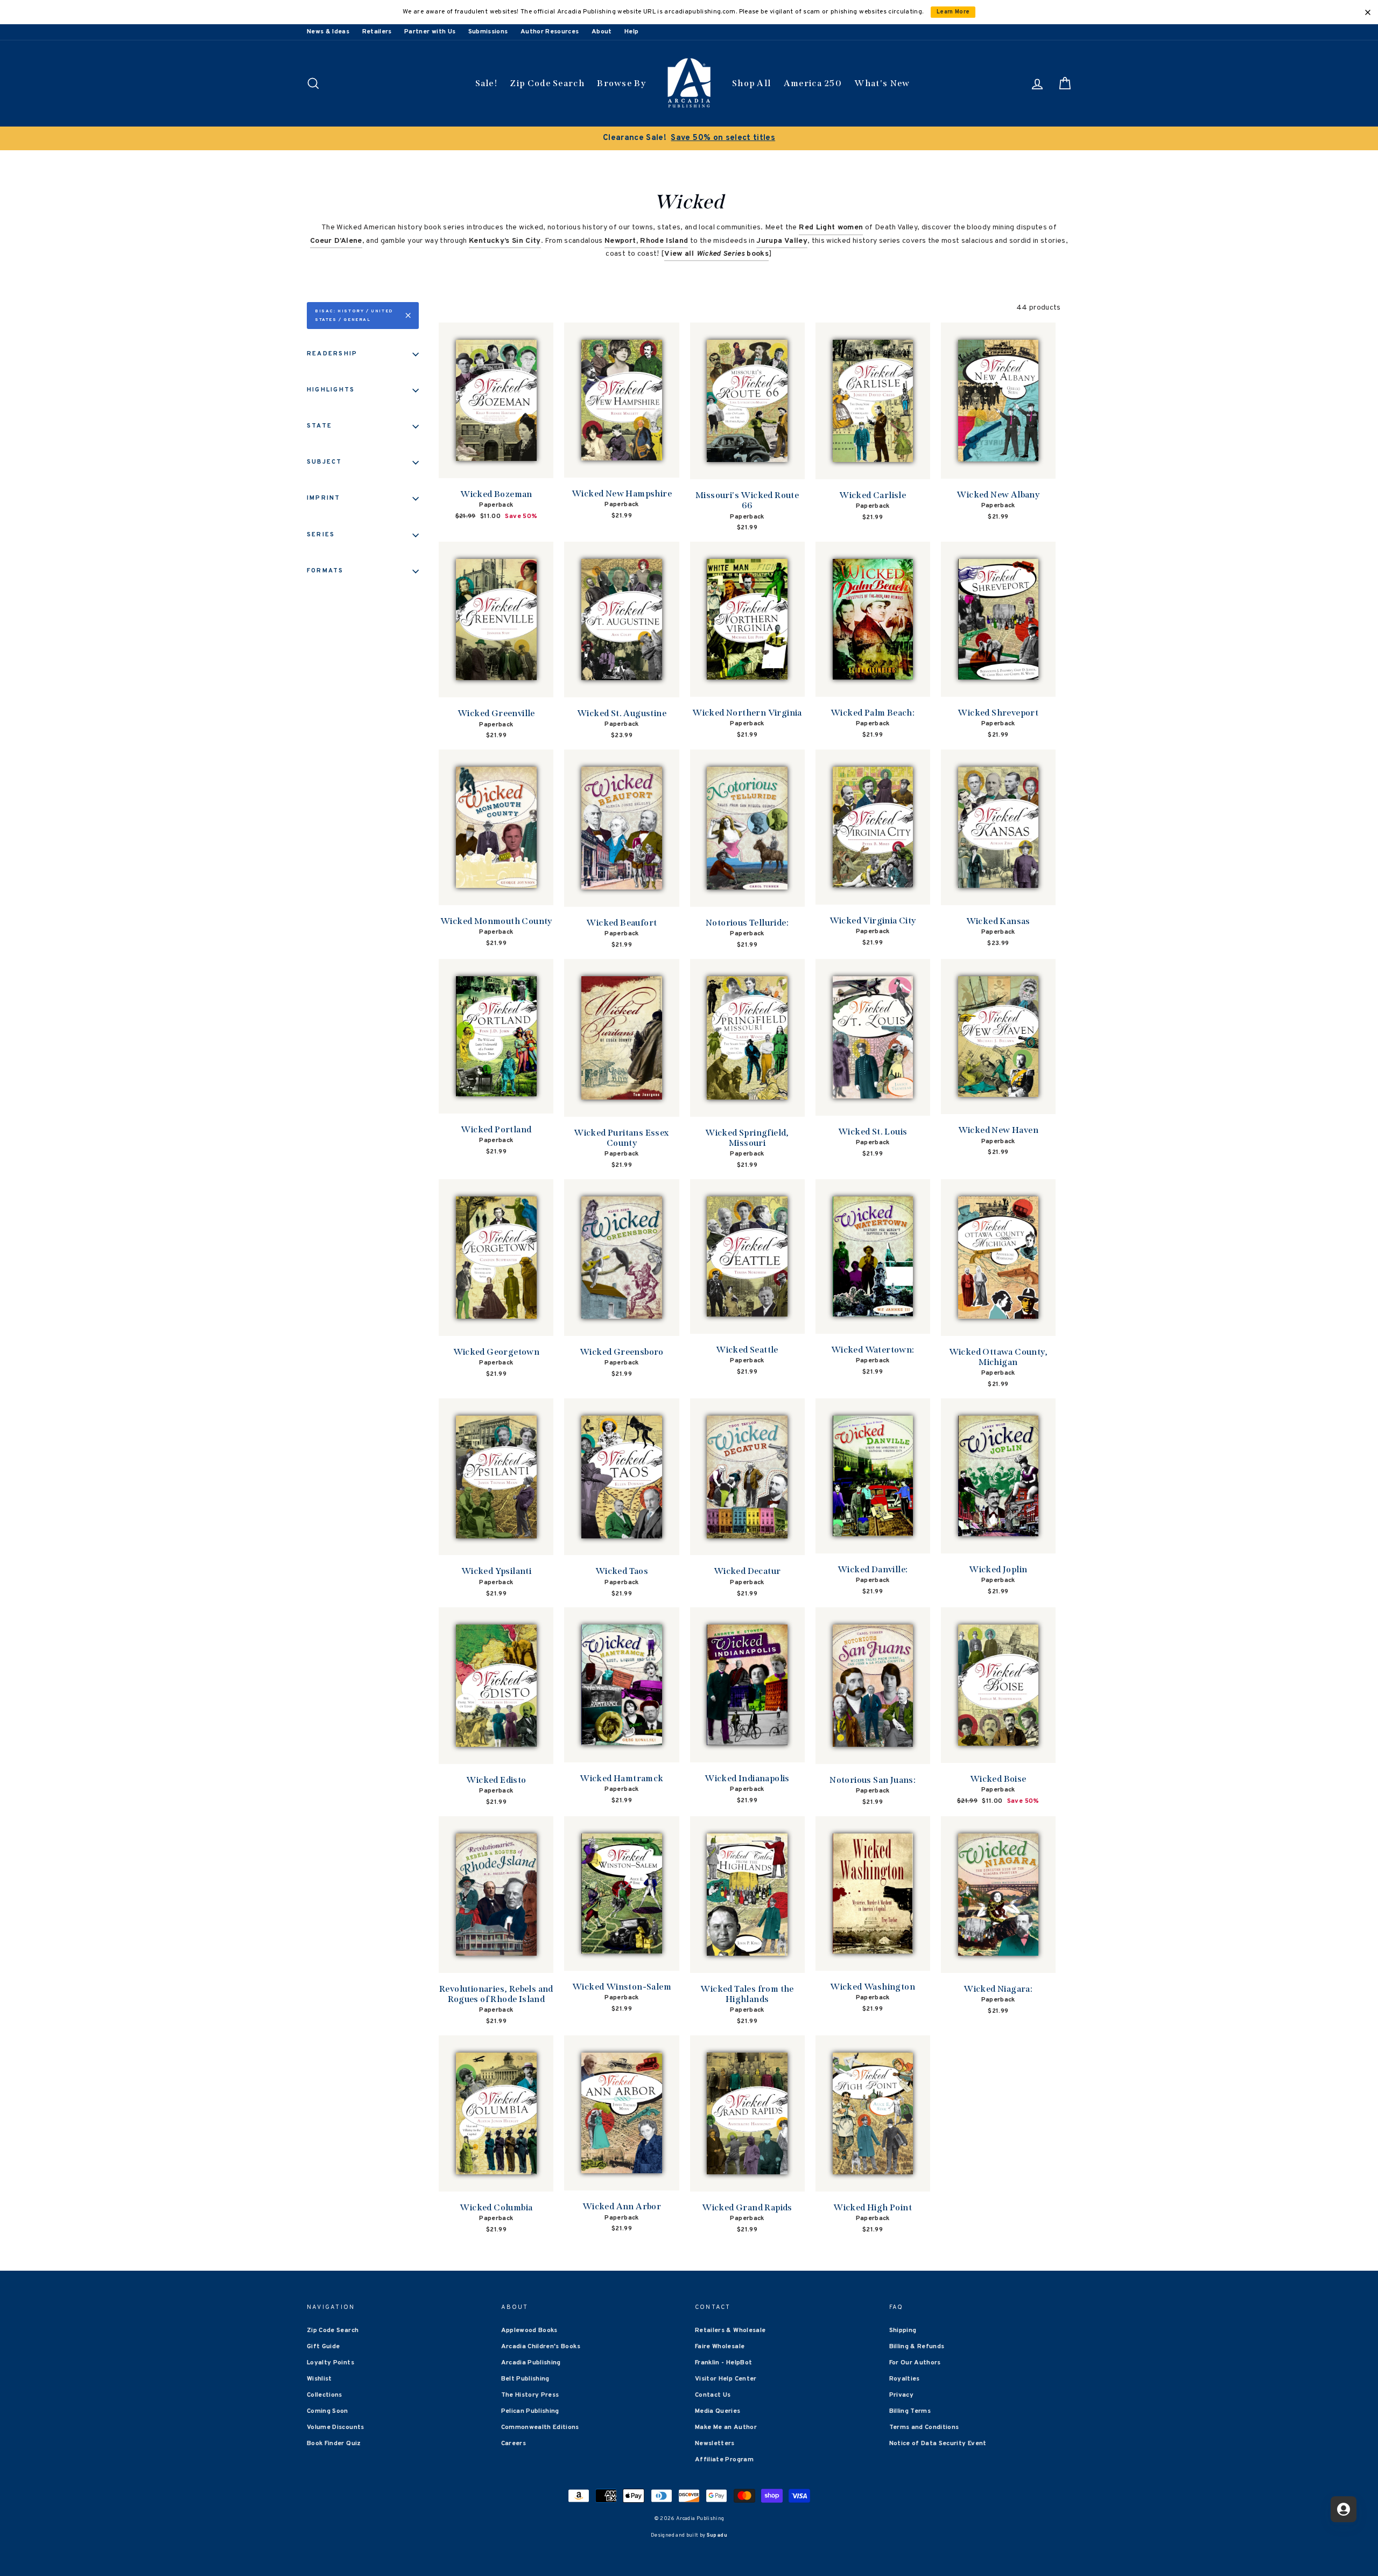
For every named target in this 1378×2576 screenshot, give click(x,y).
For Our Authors (915, 2363)
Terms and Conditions (924, 2427)
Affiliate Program (724, 2460)
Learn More (953, 12)
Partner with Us (430, 32)
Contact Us (713, 2395)
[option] (970, 138)
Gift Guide (324, 2347)
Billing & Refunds (917, 2347)
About (602, 32)
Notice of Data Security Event (938, 2444)
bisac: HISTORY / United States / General (354, 316)
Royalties (905, 2379)
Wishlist (319, 2379)
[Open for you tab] (1344, 2509)
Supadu (717, 2535)
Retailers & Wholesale (730, 2330)
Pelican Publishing (530, 2411)
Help (631, 32)
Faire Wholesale (720, 2347)
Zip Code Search (547, 83)
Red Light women (831, 227)
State (319, 426)
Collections (325, 2395)
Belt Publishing (525, 2379)
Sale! (487, 83)
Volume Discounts (336, 2427)
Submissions (488, 32)
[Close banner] (1368, 12)
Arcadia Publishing (531, 2363)
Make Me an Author (726, 2427)
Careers (514, 2444)
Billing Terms (910, 2411)
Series (321, 535)
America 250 (813, 83)
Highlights (331, 390)
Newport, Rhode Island (646, 241)
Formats (325, 571)
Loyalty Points (331, 2363)
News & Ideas (328, 32)
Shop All (751, 83)
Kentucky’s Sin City (505, 241)
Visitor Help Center (726, 2379)
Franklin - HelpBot (723, 2363)
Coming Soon (328, 2411)
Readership (332, 354)
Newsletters (715, 2444)
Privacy (901, 2395)
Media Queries (718, 2411)
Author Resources (550, 32)
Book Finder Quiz (334, 2444)
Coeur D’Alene (336, 241)
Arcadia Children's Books (541, 2347)
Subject (325, 462)
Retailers (377, 32)
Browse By (621, 83)
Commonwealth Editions (540, 2427)
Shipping (903, 2330)
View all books (716, 254)
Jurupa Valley (782, 241)
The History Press (530, 2395)
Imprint (324, 498)
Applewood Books (529, 2330)
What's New (882, 83)
